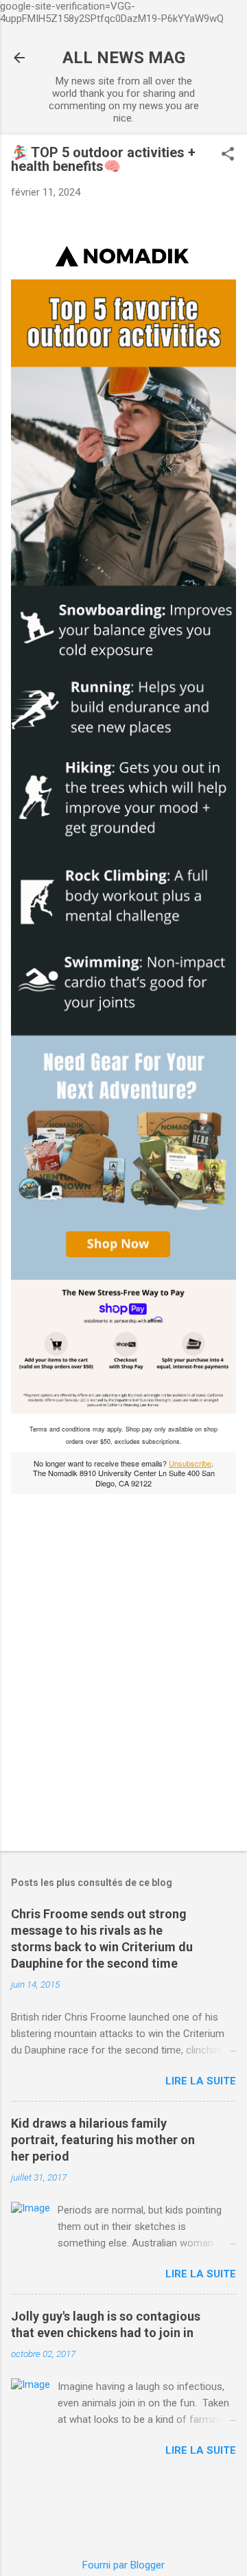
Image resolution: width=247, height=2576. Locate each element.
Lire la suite (201, 2081)
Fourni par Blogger (123, 2565)
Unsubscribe (190, 1463)
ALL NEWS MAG (124, 58)
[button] (228, 155)
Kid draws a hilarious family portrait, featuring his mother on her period (103, 2140)
